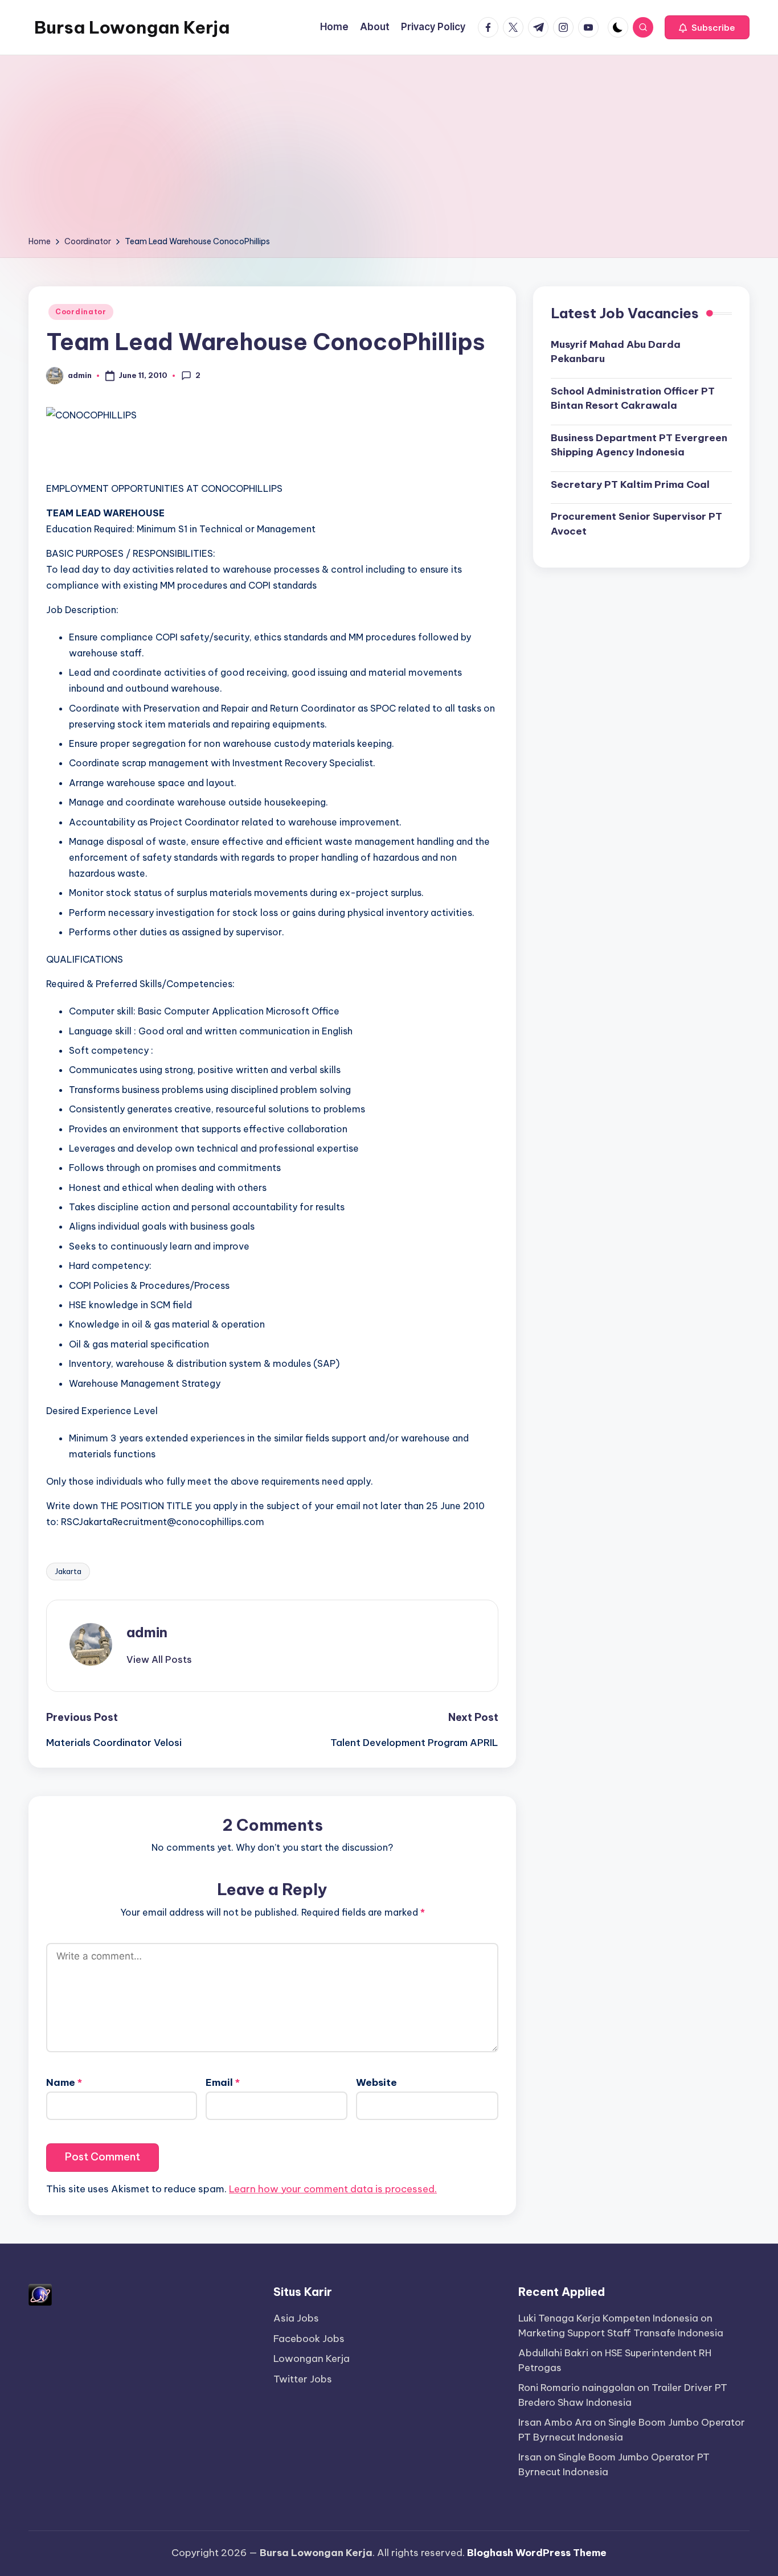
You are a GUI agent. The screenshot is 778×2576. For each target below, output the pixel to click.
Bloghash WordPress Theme (537, 2553)
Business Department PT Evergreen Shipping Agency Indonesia (639, 445)
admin (147, 1632)
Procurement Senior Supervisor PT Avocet (636, 524)
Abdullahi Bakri (553, 2353)
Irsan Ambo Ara (555, 2422)
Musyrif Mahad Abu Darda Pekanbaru (616, 351)
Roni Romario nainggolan (577, 2388)
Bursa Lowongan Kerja (132, 27)
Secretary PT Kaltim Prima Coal (630, 484)
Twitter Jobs (303, 2379)
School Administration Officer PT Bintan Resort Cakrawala (633, 398)
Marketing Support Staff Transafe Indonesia (621, 2333)
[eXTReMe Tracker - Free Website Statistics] (40, 2294)
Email (223, 2082)
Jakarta (68, 1571)
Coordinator (81, 312)
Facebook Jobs (309, 2339)
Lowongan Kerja (312, 2359)
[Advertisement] (389, 149)
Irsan (530, 2457)
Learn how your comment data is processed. (333, 2189)
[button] (707, 27)
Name (64, 2082)
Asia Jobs (296, 2318)
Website (376, 2082)
